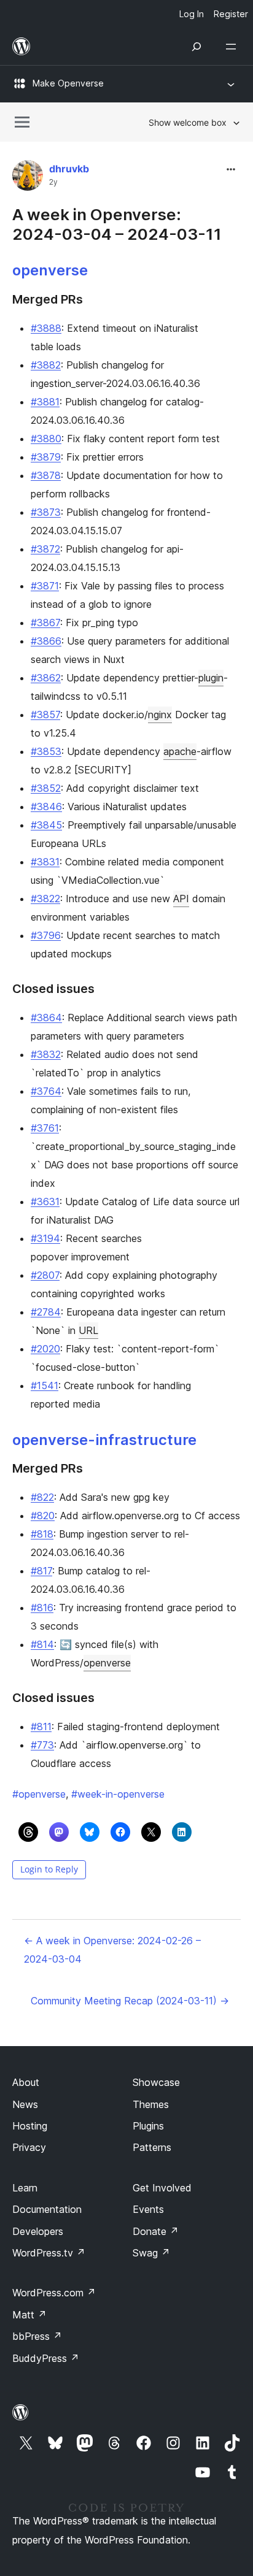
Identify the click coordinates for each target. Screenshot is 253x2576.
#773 (42, 1745)
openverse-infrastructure (104, 1440)
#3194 (45, 1238)
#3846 (46, 807)
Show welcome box (188, 122)
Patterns (152, 2147)
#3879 (46, 457)
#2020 (45, 1349)
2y (53, 182)
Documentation (47, 2209)
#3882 (46, 365)
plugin (211, 678)
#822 (42, 1497)
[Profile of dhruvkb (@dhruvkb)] (28, 178)
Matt (29, 2315)
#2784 (46, 1312)
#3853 (46, 751)
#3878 (46, 475)
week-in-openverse (118, 1794)
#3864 (46, 1018)
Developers (38, 2231)
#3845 (46, 825)
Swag (151, 2253)
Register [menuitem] (231, 14)
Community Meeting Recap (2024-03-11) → (130, 2001)
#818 (42, 1534)
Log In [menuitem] (192, 14)
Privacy (29, 2147)
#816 (42, 1608)
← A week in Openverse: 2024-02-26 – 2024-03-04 (112, 1950)
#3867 (45, 623)
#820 (43, 1516)
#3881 (45, 402)
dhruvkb (69, 169)
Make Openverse (68, 83)
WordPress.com (54, 2293)
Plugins (148, 2126)
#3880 (46, 439)
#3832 (46, 1054)
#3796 (46, 935)
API (181, 899)
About (26, 2082)
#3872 (45, 549)
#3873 (46, 512)
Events (148, 2209)
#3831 (45, 862)
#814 (42, 1644)
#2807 (45, 1275)
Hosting (30, 2126)
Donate (156, 2231)
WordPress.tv (49, 2253)
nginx (160, 715)
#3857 (45, 715)
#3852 (46, 788)
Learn (25, 2188)
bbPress (37, 2336)
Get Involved (162, 2188)
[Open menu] (233, 47)
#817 (41, 1571)
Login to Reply (49, 1869)
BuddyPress (46, 2358)
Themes (151, 2104)
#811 (41, 1727)
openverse (50, 270)
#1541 (45, 1386)
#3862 (46, 678)
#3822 (45, 899)
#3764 (46, 1091)
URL (88, 1330)
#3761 (45, 1128)
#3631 (45, 1202)
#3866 (46, 641)
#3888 (46, 328)
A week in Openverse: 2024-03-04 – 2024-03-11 (117, 224)
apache (180, 751)
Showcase (156, 2082)
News (25, 2104)
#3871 (45, 586)
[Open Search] (197, 47)
